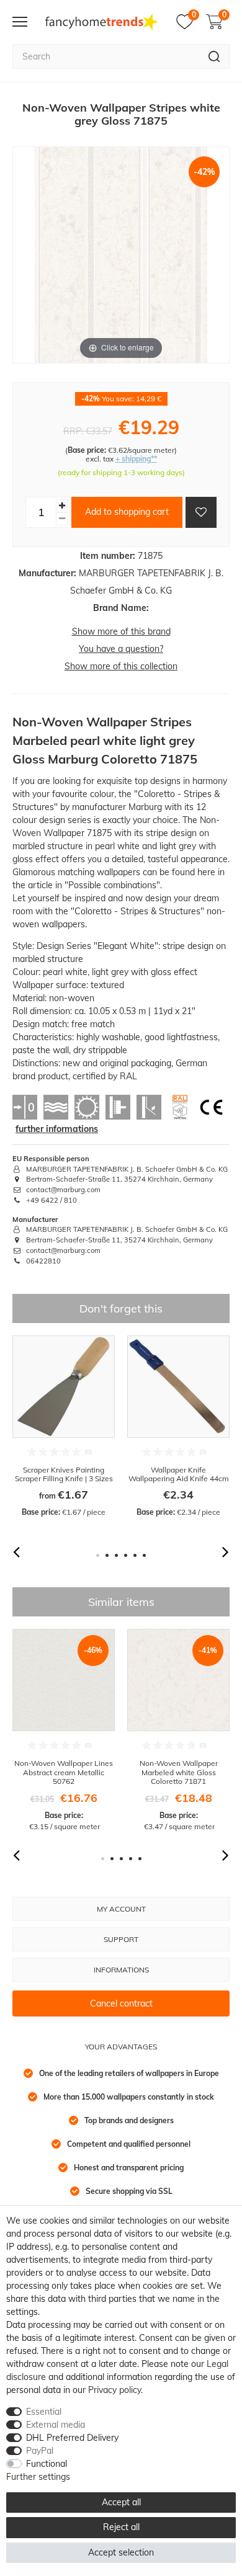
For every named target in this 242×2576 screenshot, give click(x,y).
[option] (64, 1427)
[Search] (214, 56)
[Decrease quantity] (62, 519)
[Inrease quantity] (62, 506)
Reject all (121, 2527)
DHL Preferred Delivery (72, 2438)
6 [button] (144, 1555)
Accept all (121, 2502)
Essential (44, 2412)
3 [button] (116, 1555)
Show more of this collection (121, 666)
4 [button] (126, 1555)
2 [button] (107, 1555)
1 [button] (98, 1555)
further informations (57, 1129)
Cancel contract (121, 2003)
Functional (47, 2464)
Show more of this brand (121, 631)
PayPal (40, 2451)
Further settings (38, 2477)
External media (56, 2425)
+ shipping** (136, 459)
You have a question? (121, 649)
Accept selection (121, 2552)
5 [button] (135, 1555)
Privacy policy (114, 2390)
